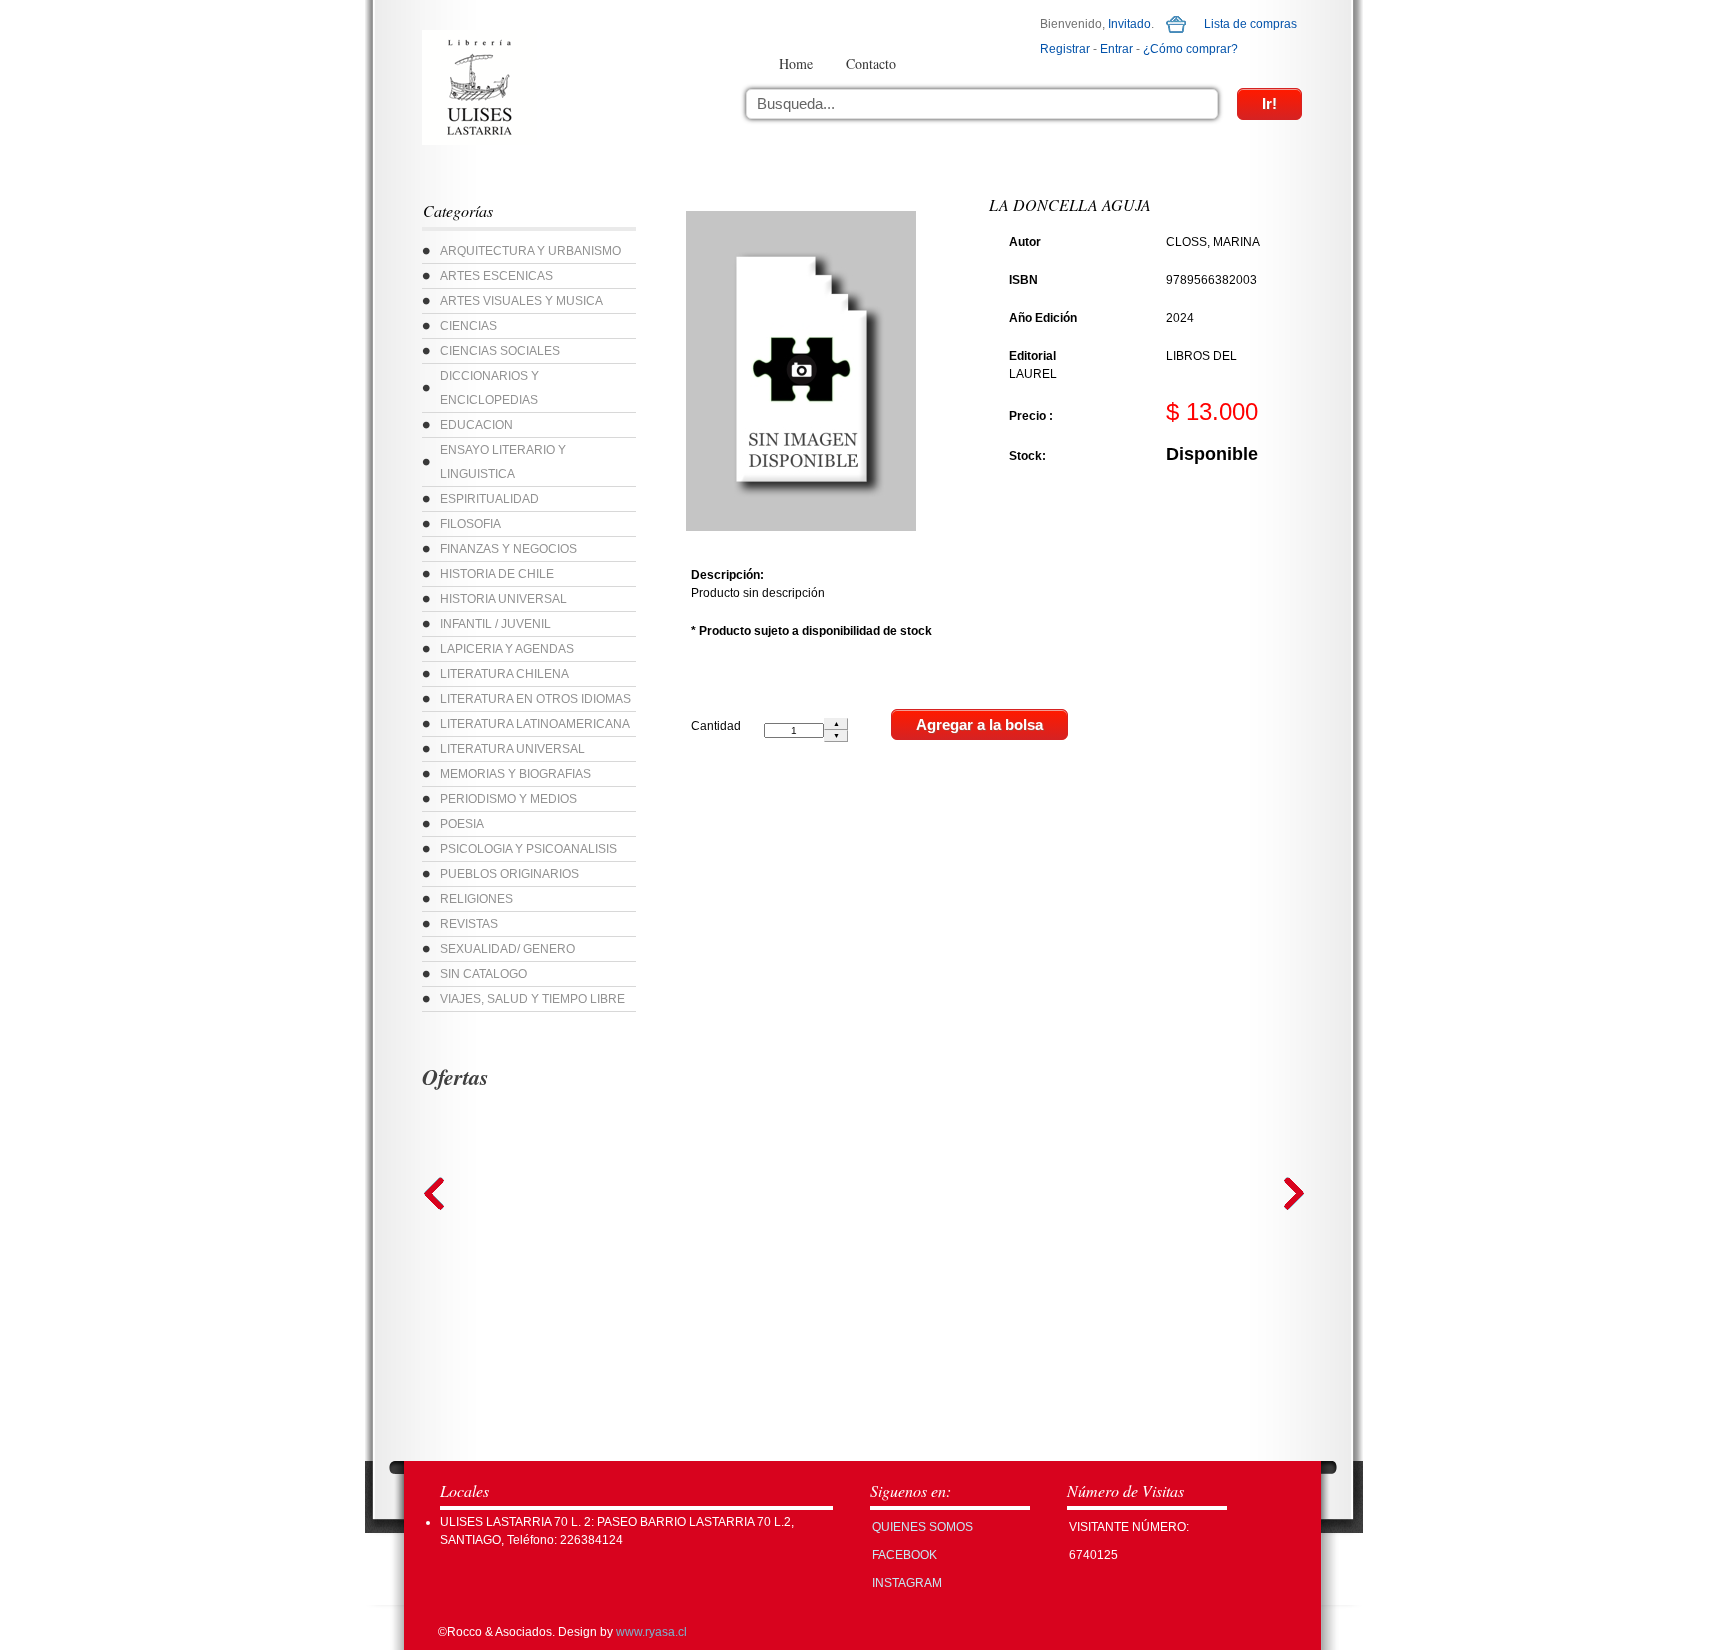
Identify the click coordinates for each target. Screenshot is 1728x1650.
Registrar (1065, 49)
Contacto (871, 63)
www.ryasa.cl (651, 1632)
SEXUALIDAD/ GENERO (507, 949)
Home (796, 63)
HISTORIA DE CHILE (497, 574)
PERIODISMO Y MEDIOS (508, 799)
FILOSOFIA (470, 524)
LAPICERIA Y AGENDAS (507, 649)
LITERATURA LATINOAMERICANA (535, 724)
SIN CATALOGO (483, 974)
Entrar (1116, 49)
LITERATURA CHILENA (504, 674)
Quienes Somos (922, 1527)
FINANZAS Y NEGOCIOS (508, 549)
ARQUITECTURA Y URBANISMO (530, 251)
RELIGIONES (476, 899)
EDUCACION (476, 425)
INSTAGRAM (907, 1583)
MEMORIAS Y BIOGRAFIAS (515, 774)
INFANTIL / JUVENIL (495, 624)
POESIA (462, 824)
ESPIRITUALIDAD (489, 499)
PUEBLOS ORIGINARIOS (509, 874)
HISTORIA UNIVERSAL (503, 599)
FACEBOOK (904, 1555)
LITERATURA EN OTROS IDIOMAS (535, 699)
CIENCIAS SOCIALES (500, 351)
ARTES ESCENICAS (496, 276)
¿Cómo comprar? (1190, 49)
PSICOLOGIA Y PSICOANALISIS (528, 849)
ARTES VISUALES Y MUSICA (521, 301)
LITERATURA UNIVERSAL (512, 749)
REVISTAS (469, 924)
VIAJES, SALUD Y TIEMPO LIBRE (532, 999)
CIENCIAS (468, 326)
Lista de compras (1250, 24)
